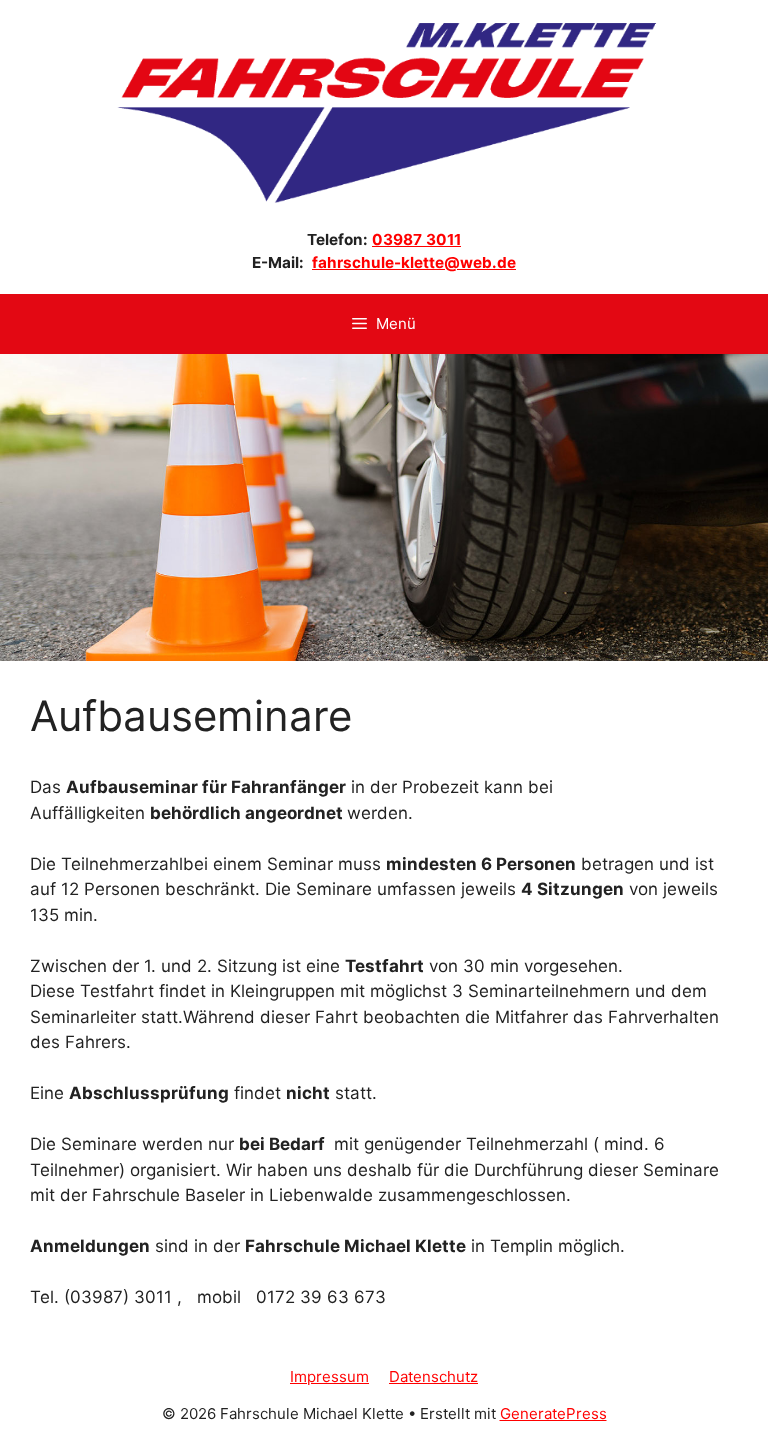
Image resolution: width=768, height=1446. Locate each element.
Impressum (329, 1376)
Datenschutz (433, 1376)
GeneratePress (553, 1413)
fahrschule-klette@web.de (414, 262)
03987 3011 (416, 239)
